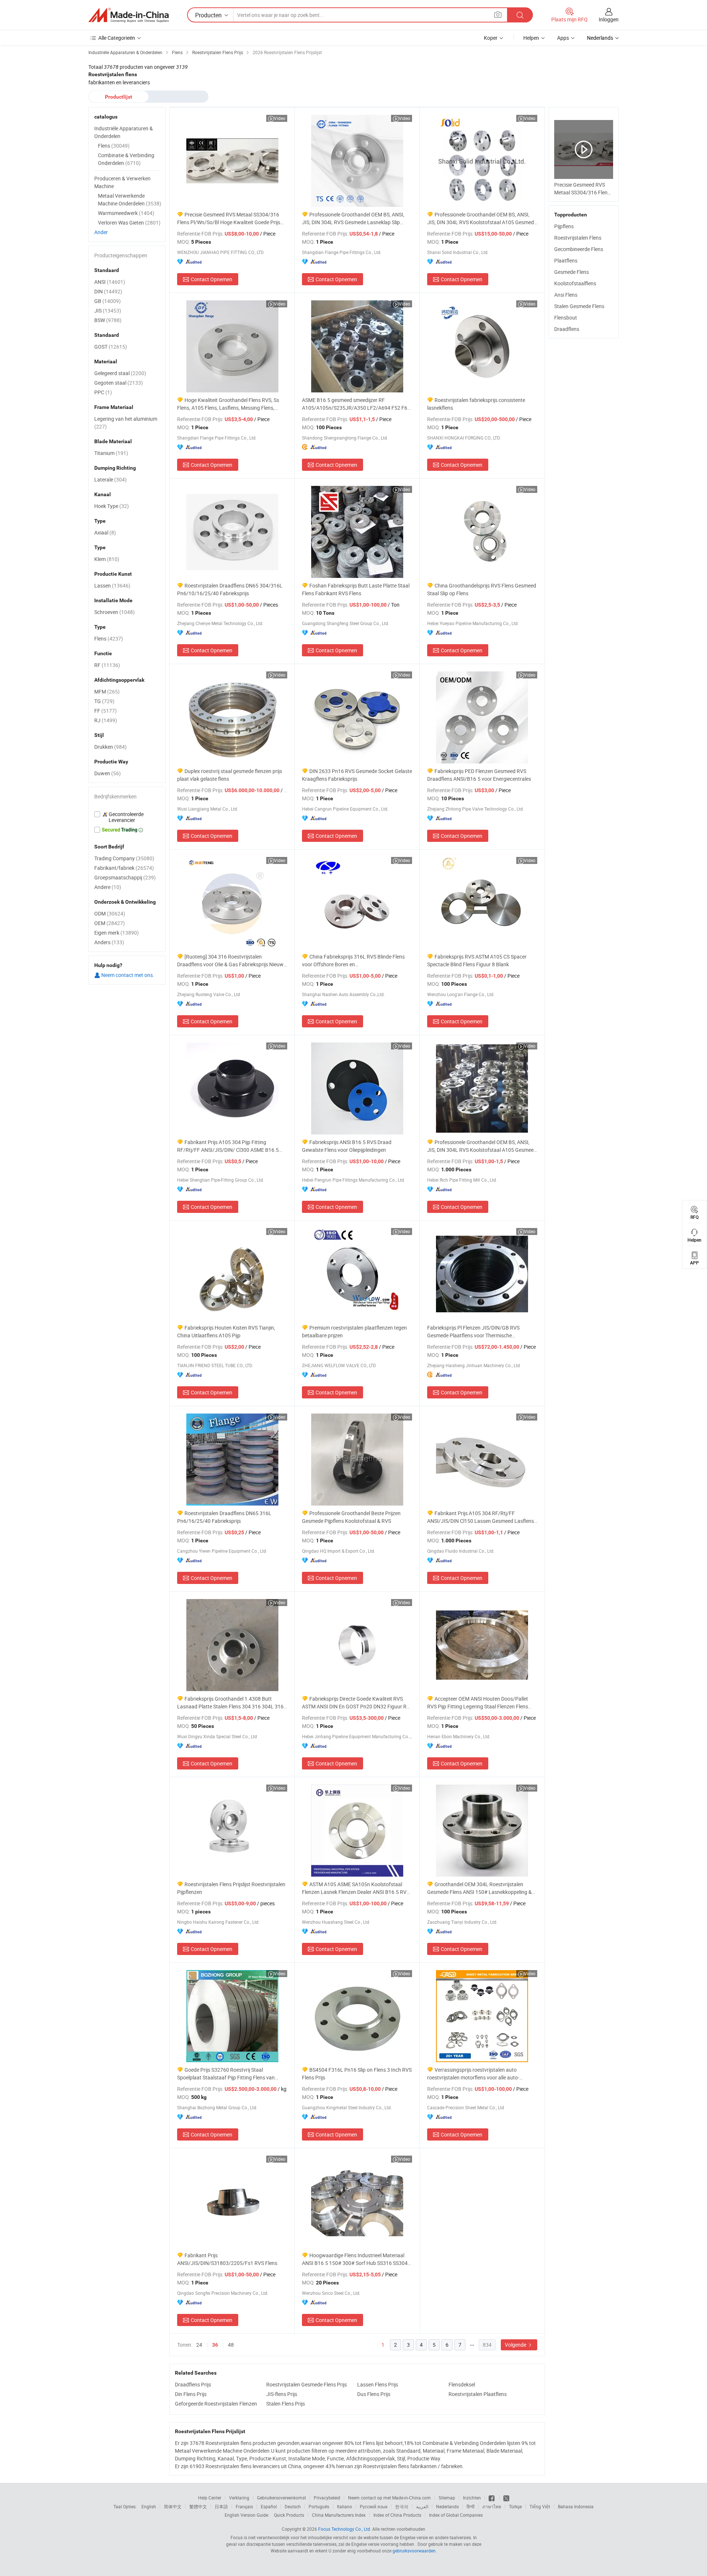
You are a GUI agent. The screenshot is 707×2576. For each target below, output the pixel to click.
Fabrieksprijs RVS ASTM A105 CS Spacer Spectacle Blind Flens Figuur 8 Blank (477, 960)
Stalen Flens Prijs (286, 2404)
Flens (114, 146)
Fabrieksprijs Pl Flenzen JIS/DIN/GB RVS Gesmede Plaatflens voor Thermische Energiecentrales (473, 1332)
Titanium (111, 453)
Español (269, 2506)
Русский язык (374, 2506)
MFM (107, 691)
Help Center (210, 2498)
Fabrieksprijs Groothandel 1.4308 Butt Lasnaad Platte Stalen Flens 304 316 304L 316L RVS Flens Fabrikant (232, 1703)
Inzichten (472, 2498)
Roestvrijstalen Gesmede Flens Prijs (307, 2384)
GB (108, 301)
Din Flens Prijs (191, 2394)
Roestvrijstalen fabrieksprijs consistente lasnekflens (476, 404)
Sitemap (447, 2498)
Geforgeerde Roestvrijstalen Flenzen (216, 2404)
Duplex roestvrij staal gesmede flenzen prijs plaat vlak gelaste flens (230, 775)
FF (105, 711)
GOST (111, 347)
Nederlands (447, 2506)
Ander (101, 232)
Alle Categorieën (117, 38)
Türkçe (515, 2506)
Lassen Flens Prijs (378, 2384)
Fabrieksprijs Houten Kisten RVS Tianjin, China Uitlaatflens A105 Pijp (226, 1331)
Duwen (108, 773)
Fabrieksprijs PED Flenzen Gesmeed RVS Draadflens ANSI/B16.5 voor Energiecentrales (479, 775)
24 (199, 2345)
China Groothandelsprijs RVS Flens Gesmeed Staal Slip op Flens (482, 589)
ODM (110, 913)
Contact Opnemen (212, 279)
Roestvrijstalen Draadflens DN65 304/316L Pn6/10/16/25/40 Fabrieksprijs (230, 589)
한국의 (402, 2506)
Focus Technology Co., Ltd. (345, 2529)
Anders (109, 942)
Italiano (344, 2506)
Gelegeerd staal (120, 373)
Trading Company (124, 858)
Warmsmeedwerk (126, 213)
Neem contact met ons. (127, 975)
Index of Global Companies (456, 2515)
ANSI (110, 282)
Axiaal (105, 532)
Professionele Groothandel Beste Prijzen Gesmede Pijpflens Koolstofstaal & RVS (351, 1517)
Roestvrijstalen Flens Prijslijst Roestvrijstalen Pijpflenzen (231, 1888)
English (149, 2506)
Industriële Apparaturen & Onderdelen (124, 132)
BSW (108, 320)
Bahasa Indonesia (576, 2506)
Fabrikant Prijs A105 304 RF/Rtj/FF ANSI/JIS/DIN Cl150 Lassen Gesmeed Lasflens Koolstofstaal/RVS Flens (481, 1517)
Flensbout (566, 317)
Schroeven (115, 612)
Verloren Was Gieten (129, 223)
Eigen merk (117, 933)
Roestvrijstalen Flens (578, 238)
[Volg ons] (506, 2498)
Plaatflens (566, 260)
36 (215, 2345)
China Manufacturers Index (339, 2515)
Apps (563, 38)
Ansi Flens (566, 295)
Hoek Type (112, 506)
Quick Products (289, 2515)
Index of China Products (397, 2515)
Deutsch (293, 2506)
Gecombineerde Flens (579, 249)
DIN (108, 291)
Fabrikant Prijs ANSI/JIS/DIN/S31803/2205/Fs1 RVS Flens (227, 2259)
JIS (108, 310)
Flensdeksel (462, 2384)
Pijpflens (564, 226)
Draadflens (567, 329)
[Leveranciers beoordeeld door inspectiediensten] (127, 817)
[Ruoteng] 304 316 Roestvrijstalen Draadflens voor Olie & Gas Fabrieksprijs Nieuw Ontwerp (230, 961)
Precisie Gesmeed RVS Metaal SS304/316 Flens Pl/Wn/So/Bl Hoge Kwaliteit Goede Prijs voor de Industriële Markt (229, 218)
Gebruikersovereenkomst (282, 2498)
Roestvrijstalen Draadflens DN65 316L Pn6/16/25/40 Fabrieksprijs (224, 1517)
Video (280, 118)
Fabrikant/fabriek (124, 868)
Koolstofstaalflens (575, 283)
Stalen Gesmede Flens (579, 306)
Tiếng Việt (540, 2506)
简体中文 (173, 2506)
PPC (103, 392)
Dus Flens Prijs (374, 2394)
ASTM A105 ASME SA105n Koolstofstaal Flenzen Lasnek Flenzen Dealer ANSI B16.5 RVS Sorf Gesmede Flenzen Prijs (356, 1888)
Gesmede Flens (571, 272)
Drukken (110, 747)
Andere (108, 887)
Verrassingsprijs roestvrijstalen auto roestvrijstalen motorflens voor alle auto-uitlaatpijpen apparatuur (473, 2074)
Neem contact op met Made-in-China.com (389, 2498)
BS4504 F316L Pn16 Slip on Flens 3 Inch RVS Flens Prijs (357, 2074)
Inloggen (609, 19)
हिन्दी (471, 2506)
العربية (422, 2506)
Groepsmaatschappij (125, 877)
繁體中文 (198, 2506)
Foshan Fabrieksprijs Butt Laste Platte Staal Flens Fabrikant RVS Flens (356, 589)
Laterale (110, 479)
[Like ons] (492, 2498)
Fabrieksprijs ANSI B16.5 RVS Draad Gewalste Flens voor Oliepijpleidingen (347, 1146)
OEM (110, 923)
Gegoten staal (119, 383)
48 (231, 2345)
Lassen (112, 585)
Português (319, 2506)
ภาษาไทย (492, 2506)
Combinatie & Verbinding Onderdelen (126, 159)
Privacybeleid (327, 2498)
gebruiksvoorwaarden (414, 2551)
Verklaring (239, 2498)
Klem (107, 559)
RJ (106, 720)
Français (244, 2506)
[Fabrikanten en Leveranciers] (129, 15)
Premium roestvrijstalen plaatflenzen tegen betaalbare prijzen (354, 1331)
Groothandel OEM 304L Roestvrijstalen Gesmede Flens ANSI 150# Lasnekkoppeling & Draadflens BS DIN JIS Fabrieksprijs (479, 1888)
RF (107, 665)
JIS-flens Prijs (282, 2394)
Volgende (516, 2345)
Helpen (531, 38)
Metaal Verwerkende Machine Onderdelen (130, 200)
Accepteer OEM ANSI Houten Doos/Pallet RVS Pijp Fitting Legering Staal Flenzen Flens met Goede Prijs (478, 1703)
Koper (491, 38)
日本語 (221, 2506)
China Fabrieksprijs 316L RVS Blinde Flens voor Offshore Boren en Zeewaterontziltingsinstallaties (353, 961)
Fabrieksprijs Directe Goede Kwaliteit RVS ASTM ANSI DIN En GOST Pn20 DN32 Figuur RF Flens (356, 1703)
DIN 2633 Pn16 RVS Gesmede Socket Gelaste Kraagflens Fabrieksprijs (357, 775)
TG (104, 701)
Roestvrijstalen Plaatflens (478, 2394)
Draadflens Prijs (193, 2384)
